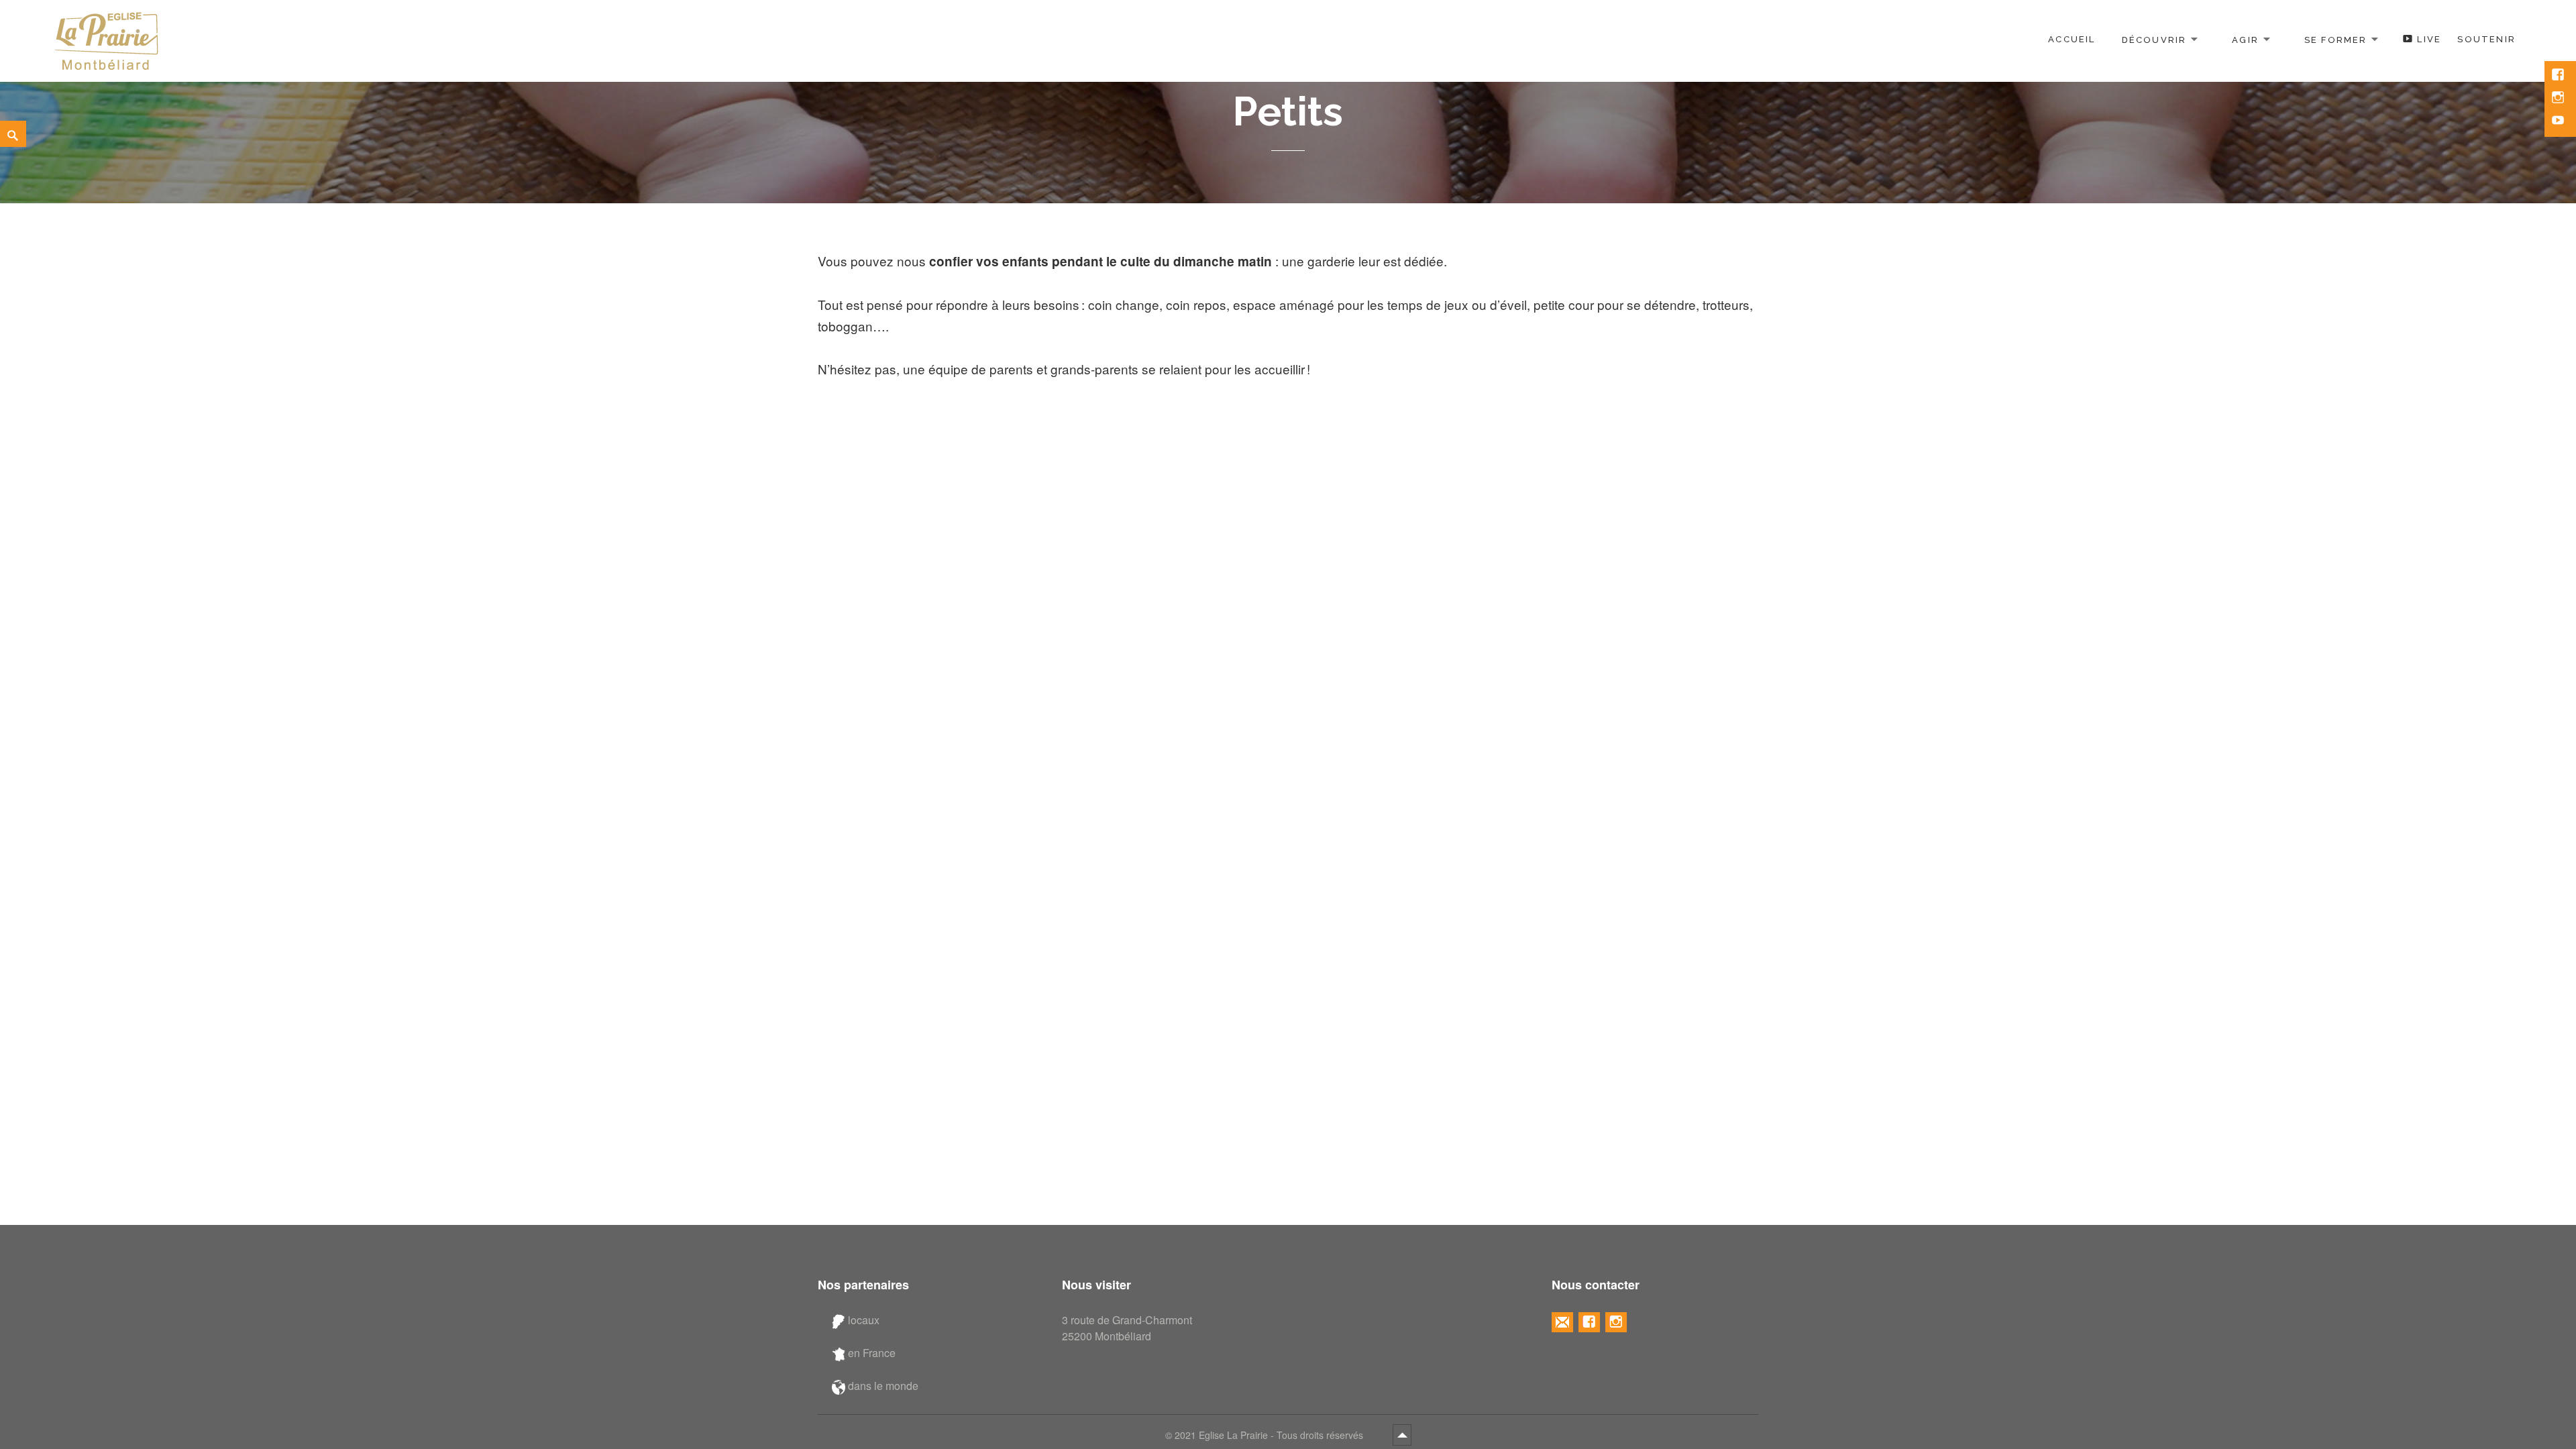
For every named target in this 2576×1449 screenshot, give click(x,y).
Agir (2245, 39)
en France (870, 1353)
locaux (862, 1320)
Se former (2336, 39)
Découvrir (2154, 39)
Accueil (2072, 39)
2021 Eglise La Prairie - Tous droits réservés (1270, 1435)
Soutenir (2486, 39)
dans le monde (882, 1386)
